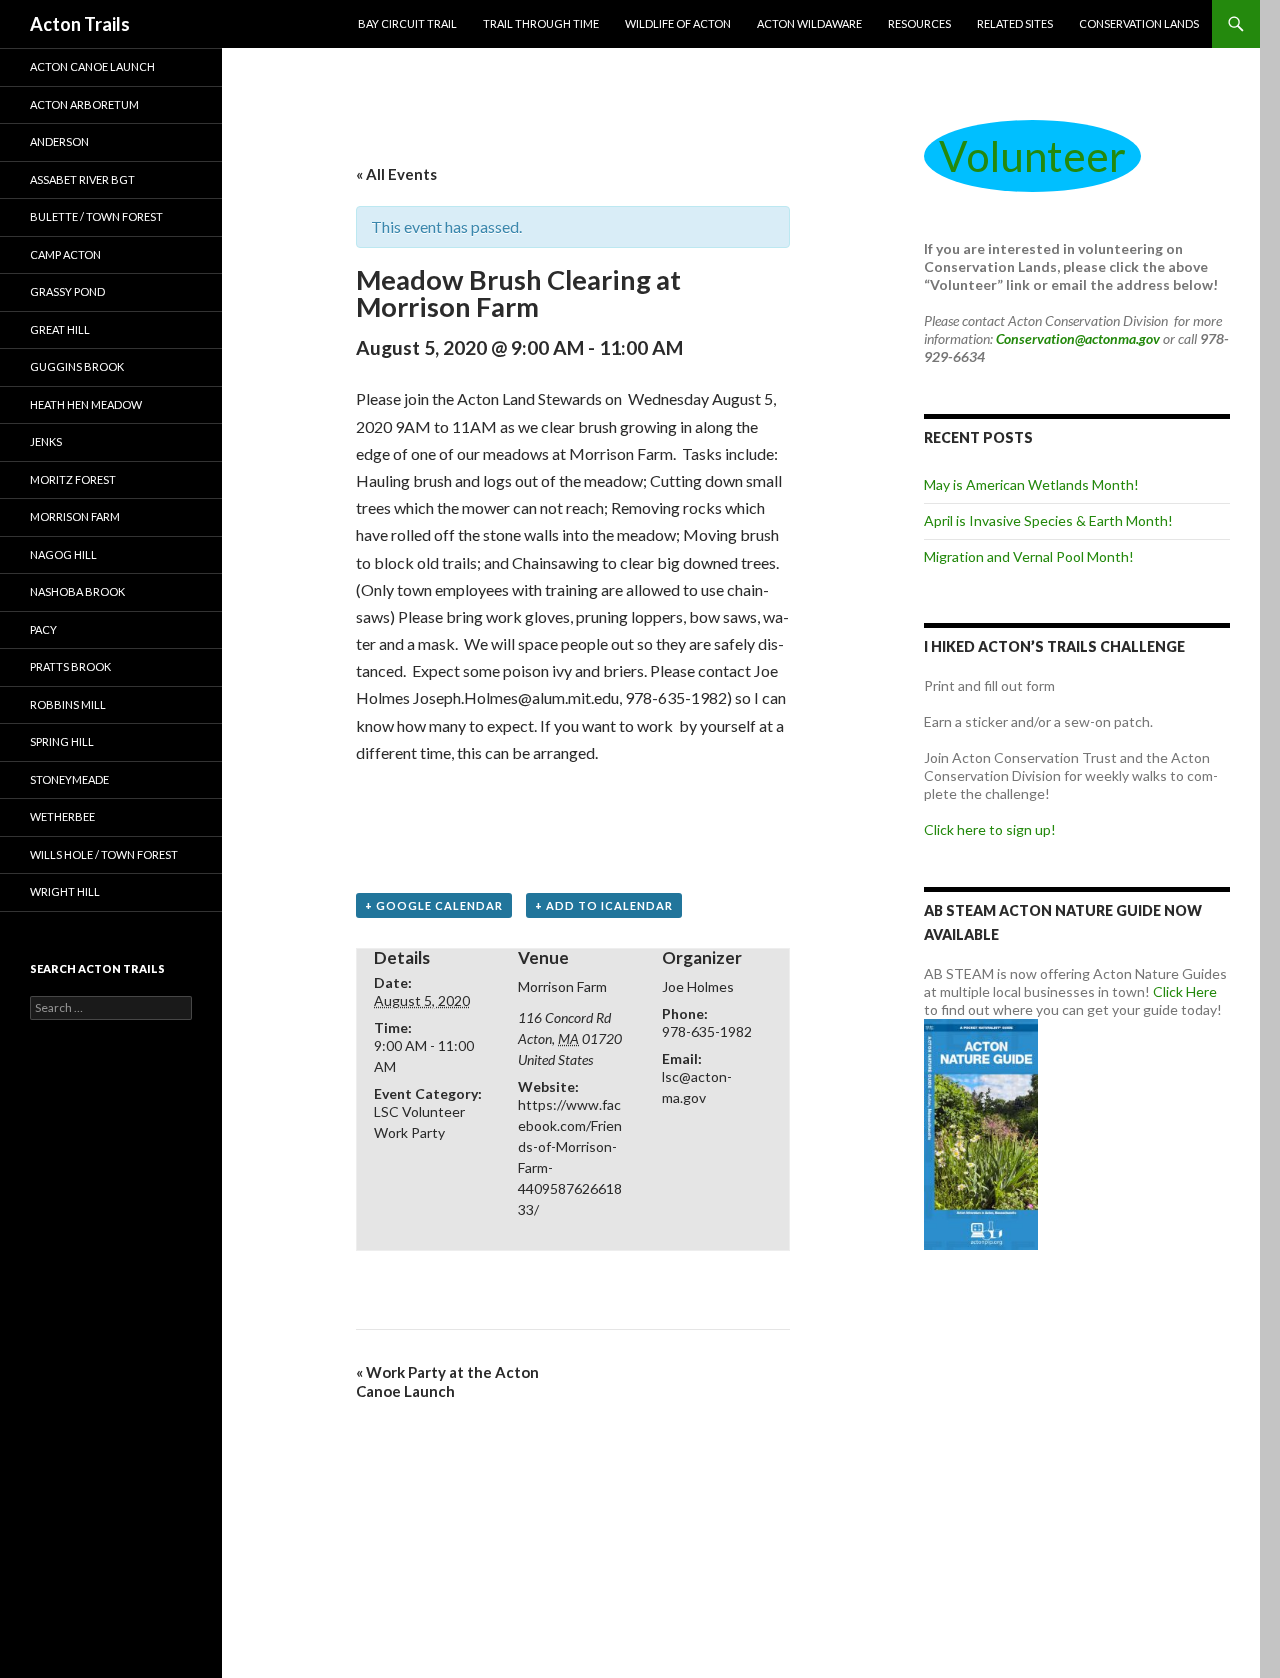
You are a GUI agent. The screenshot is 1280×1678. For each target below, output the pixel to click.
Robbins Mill (68, 704)
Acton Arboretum (84, 104)
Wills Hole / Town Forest (104, 854)
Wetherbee (62, 816)
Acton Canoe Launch (92, 66)
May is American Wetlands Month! (1031, 484)
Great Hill (60, 329)
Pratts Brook (70, 666)
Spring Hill (62, 741)
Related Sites (1015, 23)
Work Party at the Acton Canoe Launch (447, 1381)
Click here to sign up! (990, 829)
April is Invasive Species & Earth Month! (1048, 520)
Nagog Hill (63, 554)
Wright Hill (65, 891)
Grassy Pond (67, 291)
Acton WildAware (809, 23)
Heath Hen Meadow (86, 404)
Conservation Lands (1139, 23)
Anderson (59, 141)
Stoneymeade (69, 779)
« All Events (396, 174)
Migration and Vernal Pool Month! (1029, 556)
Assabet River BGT (82, 179)
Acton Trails (80, 24)
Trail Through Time (541, 23)
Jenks (46, 441)
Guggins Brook (77, 366)
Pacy (43, 629)
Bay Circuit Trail (407, 23)
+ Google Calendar (434, 905)
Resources (919, 23)
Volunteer (1032, 156)
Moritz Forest (73, 479)
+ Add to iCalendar (604, 905)
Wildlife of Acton (678, 23)
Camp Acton (65, 254)
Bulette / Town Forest (96, 216)
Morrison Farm (75, 516)
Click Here (1185, 991)
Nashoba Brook (77, 591)
